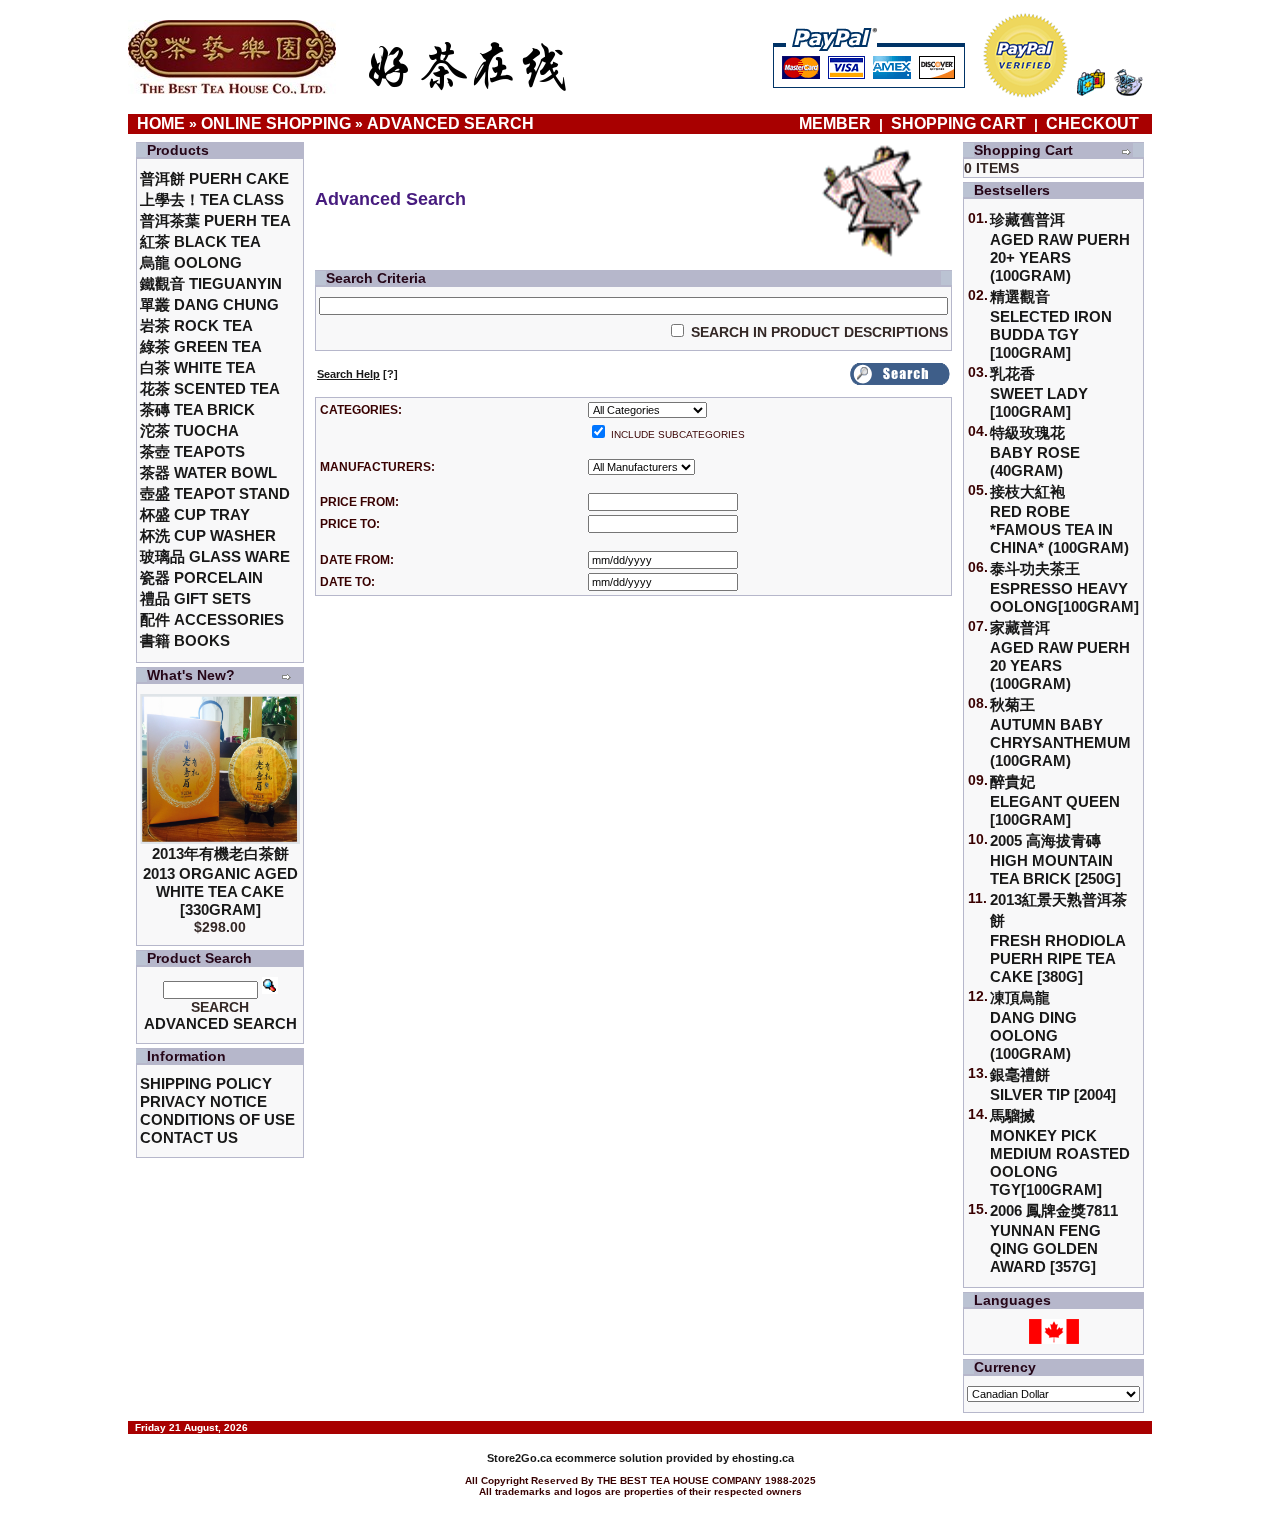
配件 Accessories (212, 619)
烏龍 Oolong (191, 262)
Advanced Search (450, 123)
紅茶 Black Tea (200, 241)
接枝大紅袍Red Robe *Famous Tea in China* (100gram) (1059, 519)
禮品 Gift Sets (195, 598)
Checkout (1092, 123)
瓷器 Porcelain (201, 577)
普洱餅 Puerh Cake (214, 178)
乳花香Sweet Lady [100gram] (1039, 392)
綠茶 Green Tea (201, 346)
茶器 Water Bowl (208, 472)
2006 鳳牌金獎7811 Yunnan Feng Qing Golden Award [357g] (1054, 1238)
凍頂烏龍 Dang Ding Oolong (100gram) (1033, 1025)
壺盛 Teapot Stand (215, 493)
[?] (357, 374)
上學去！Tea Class (212, 199)
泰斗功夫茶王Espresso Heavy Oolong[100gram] (1064, 587)
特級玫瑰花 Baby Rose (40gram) (1035, 451)
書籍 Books (185, 640)
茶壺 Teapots (192, 451)
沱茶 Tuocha (189, 430)
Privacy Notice (203, 1101)
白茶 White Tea (198, 367)
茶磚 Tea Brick (197, 409)
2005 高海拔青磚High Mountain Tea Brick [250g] (1055, 859)
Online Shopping (276, 123)
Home (161, 123)
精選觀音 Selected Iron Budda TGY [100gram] (1051, 324)
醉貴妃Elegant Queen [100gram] (1055, 800)
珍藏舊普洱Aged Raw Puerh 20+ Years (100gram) (1060, 247)
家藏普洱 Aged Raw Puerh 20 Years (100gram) (1060, 655)
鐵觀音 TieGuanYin (211, 283)
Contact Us (189, 1137)
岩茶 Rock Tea (196, 325)
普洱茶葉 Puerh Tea (215, 220)
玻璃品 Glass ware (215, 556)
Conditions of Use (217, 1119)
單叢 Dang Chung (209, 304)
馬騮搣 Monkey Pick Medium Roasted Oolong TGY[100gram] (1060, 1152)
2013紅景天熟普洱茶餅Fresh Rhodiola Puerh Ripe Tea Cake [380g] (1058, 938)
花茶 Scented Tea (210, 388)
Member (837, 123)
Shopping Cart (958, 123)
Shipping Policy (206, 1083)
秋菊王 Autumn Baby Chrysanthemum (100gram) (1060, 732)
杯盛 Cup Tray (195, 514)
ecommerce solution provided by (609, 1458)
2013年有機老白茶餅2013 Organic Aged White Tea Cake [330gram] (220, 881)
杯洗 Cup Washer (208, 535)
